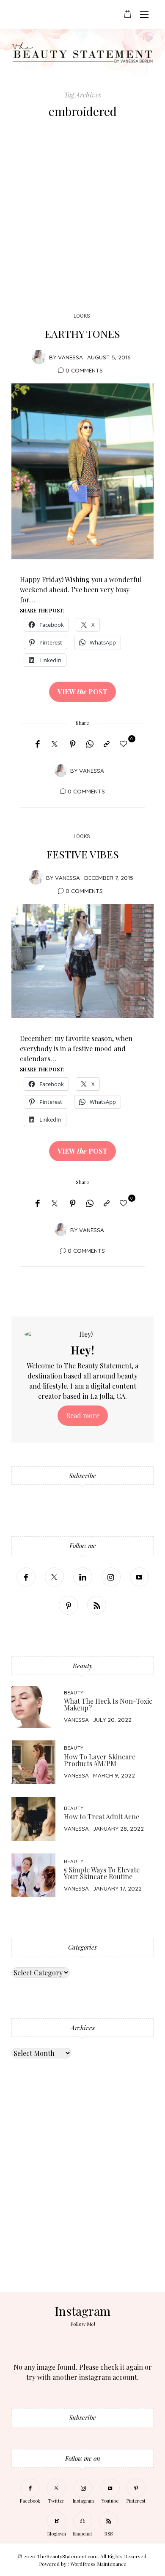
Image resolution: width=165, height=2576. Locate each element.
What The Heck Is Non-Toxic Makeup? (108, 1704)
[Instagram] (111, 1577)
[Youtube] (139, 1577)
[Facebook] (37, 744)
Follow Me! (83, 2324)
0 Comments (84, 370)
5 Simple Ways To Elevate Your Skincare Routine (102, 1873)
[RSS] (97, 1605)
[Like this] (125, 743)
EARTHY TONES (82, 333)
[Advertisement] (82, 218)
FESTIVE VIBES (83, 854)
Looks (82, 316)
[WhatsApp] (90, 744)
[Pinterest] (73, 744)
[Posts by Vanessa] (39, 357)
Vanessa (70, 357)
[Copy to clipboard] (107, 744)
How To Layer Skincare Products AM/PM (100, 1760)
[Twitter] (55, 744)
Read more (83, 1415)
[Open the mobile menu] (144, 15)
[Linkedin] (83, 1577)
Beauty (74, 1693)
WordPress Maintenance (98, 2564)
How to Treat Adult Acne (102, 1817)
